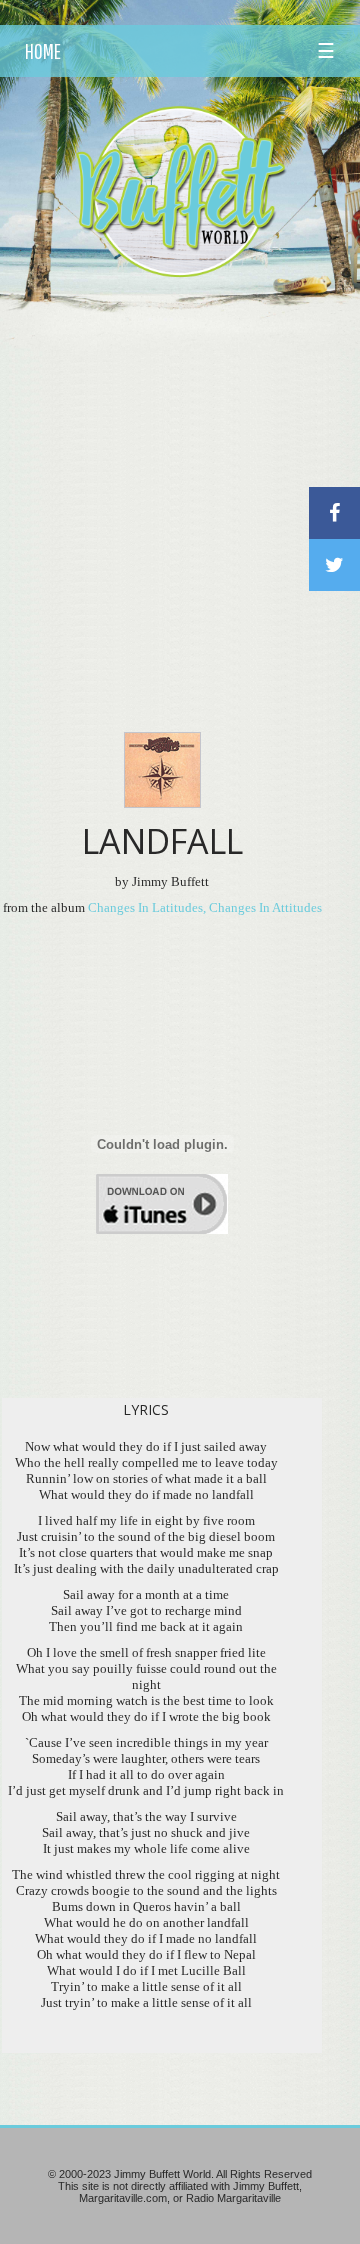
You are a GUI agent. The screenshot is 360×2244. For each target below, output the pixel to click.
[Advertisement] (180, 479)
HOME (43, 51)
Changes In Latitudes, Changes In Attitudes (205, 907)
